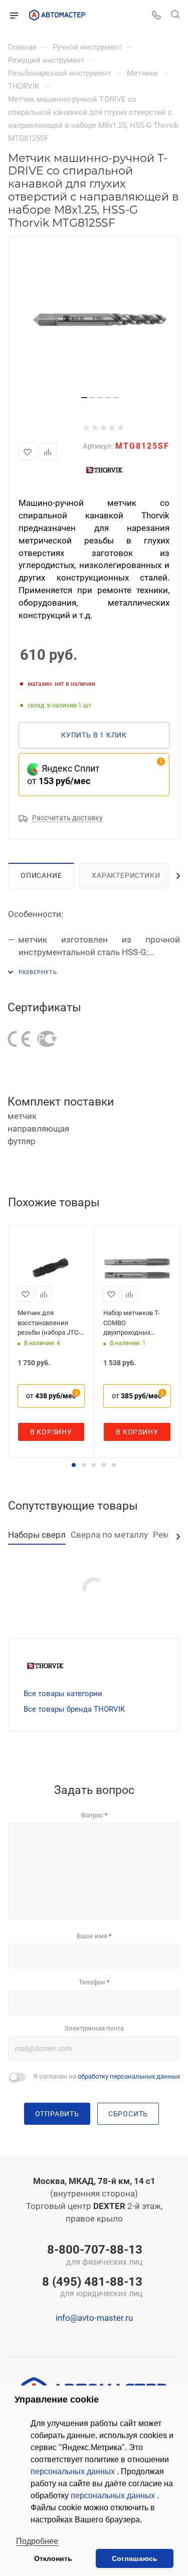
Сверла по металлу (109, 1535)
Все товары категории (63, 1694)
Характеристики (126, 875)
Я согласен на (107, 2076)
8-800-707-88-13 (95, 2256)
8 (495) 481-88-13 (92, 2288)
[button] (74, 1465)
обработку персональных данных (129, 2076)
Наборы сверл (37, 1535)
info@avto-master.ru (94, 2318)
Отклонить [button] (53, 2558)
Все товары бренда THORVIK (74, 1709)
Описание (41, 875)
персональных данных (74, 2471)
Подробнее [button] (37, 2541)
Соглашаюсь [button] (135, 2558)
